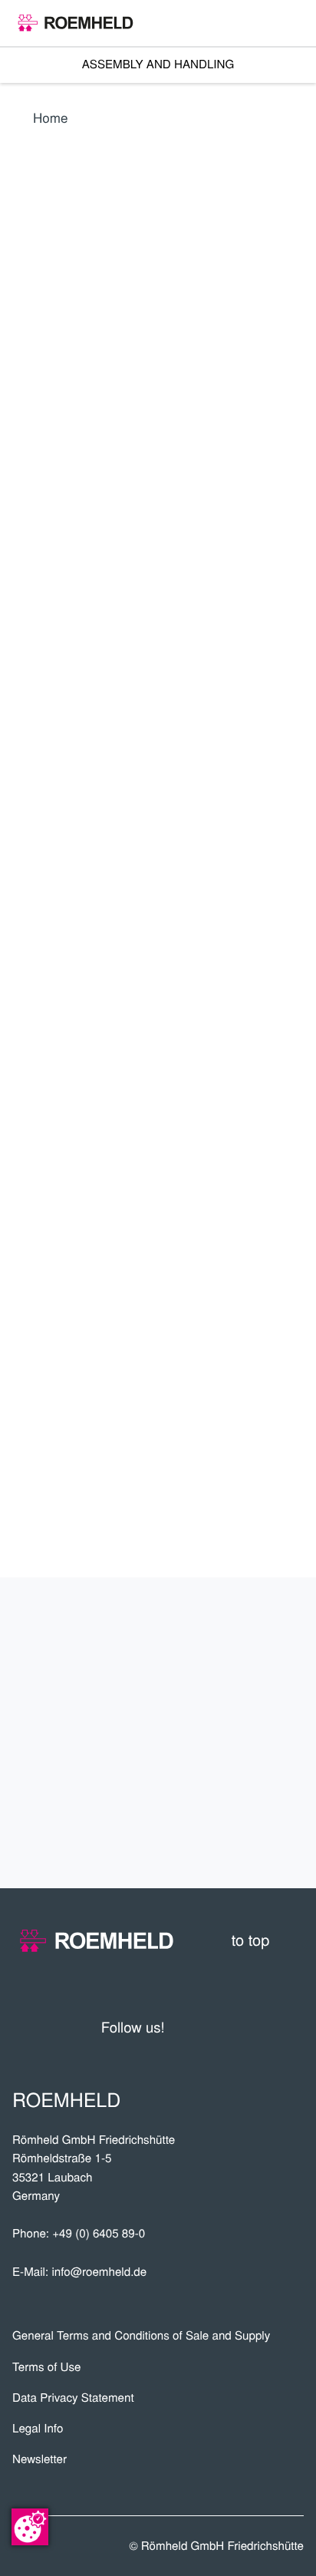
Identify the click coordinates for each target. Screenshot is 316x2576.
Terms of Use (47, 2367)
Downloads (241, 1785)
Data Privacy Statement (73, 2398)
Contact (258, 1835)
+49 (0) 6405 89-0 (99, 2233)
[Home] (76, 23)
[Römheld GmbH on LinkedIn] (234, 2027)
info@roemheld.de (99, 2272)
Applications (234, 1683)
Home (51, 117)
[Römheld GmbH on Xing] (263, 2027)
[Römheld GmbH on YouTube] (200, 2027)
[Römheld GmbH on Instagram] (292, 2027)
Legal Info (38, 2428)
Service (261, 1734)
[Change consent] (30, 2527)
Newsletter (39, 2459)
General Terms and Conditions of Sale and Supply (141, 2335)
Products (249, 1632)
